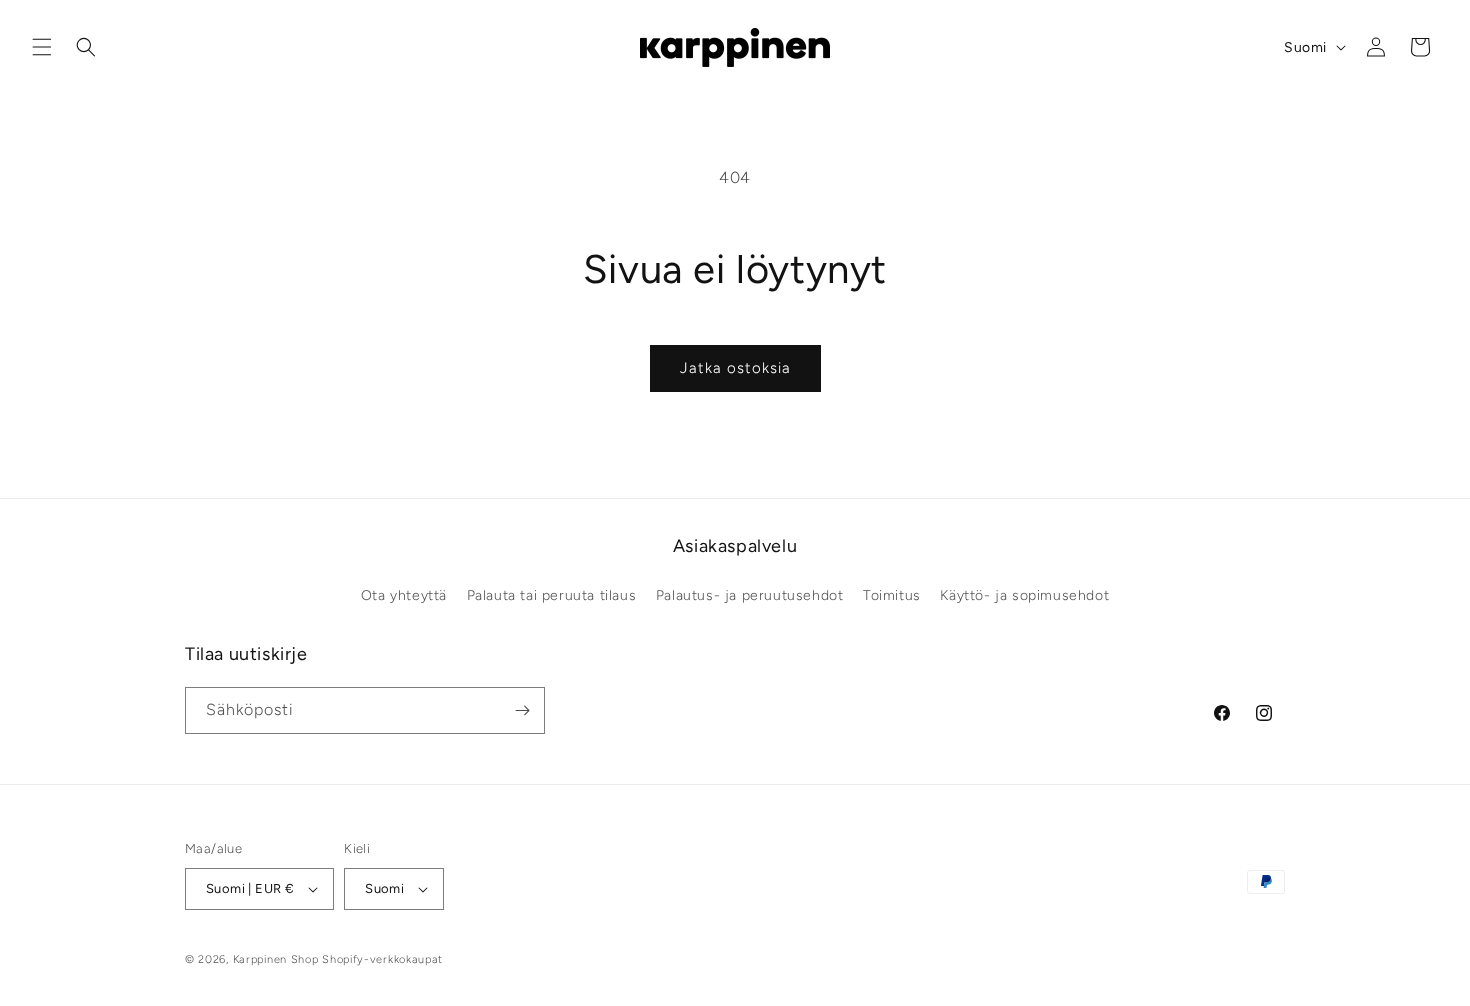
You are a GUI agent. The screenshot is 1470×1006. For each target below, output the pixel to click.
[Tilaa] (522, 710)
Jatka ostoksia (735, 368)
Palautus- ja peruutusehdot (750, 595)
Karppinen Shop (276, 959)
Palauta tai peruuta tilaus (552, 595)
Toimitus (892, 595)
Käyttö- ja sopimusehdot (1024, 595)
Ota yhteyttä (404, 595)
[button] (42, 47)
